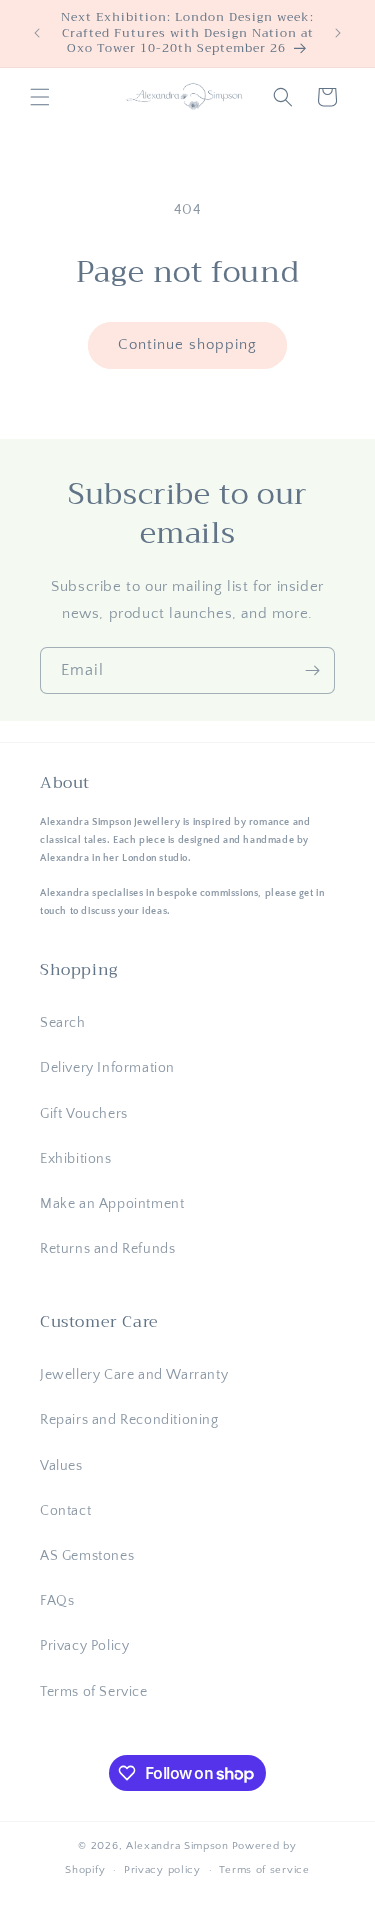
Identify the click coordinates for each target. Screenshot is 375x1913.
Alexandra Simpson (177, 1846)
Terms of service (264, 1870)
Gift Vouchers (84, 1114)
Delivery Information (107, 1068)
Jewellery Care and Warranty (134, 1375)
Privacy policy (162, 1870)
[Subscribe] (312, 670)
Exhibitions (76, 1159)
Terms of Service (94, 1692)
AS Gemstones (87, 1556)
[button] (40, 97)
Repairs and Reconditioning (129, 1420)
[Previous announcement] (37, 33)
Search (63, 1023)
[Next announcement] (338, 33)
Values (61, 1466)
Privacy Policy (84, 1646)
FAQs (57, 1601)
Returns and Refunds (107, 1249)
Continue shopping (187, 344)
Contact (65, 1511)
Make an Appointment (112, 1204)
